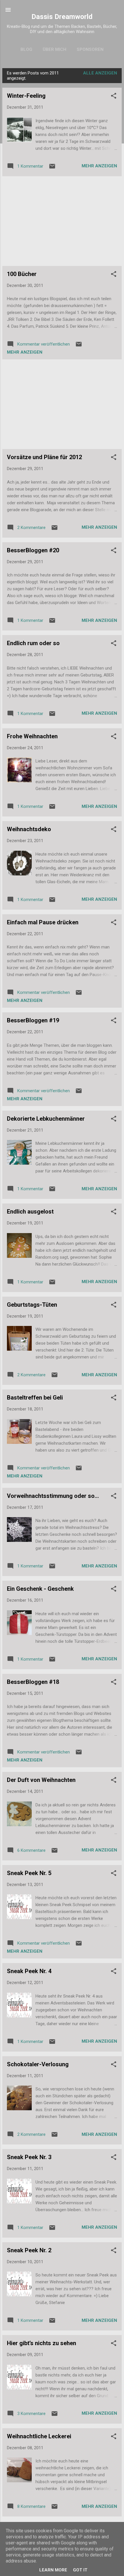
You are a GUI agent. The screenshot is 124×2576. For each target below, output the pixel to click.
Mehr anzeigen (99, 166)
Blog (26, 49)
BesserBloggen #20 (33, 550)
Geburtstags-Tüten (32, 1305)
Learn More (53, 2570)
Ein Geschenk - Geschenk (40, 1589)
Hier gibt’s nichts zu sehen (42, 2343)
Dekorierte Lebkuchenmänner (46, 1119)
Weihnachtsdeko (29, 829)
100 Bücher (22, 274)
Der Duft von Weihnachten (41, 1780)
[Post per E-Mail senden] (52, 168)
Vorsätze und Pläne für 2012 (44, 457)
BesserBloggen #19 (33, 1020)
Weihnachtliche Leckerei (39, 2436)
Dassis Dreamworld (62, 17)
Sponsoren (90, 49)
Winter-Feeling (26, 96)
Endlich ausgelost (30, 1212)
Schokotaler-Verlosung (38, 2064)
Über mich (55, 49)
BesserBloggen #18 (33, 1682)
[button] (114, 97)
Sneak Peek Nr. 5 (29, 1873)
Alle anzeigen (100, 73)
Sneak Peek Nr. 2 (29, 2250)
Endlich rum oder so (33, 643)
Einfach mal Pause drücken (43, 922)
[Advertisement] (62, 221)
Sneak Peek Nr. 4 (29, 1971)
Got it (80, 2570)
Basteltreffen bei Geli (35, 1398)
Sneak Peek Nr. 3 (29, 2157)
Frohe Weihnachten (32, 736)
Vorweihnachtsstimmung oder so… (53, 1496)
